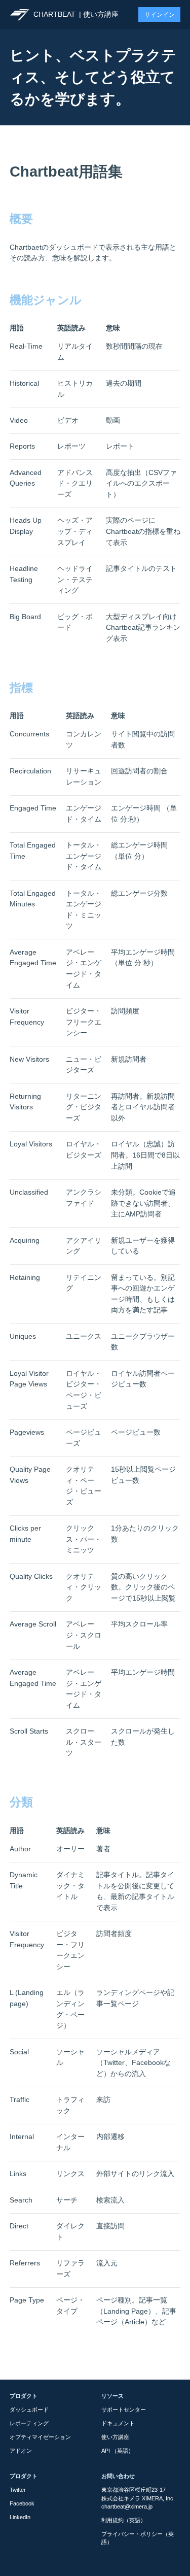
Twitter (18, 2490)
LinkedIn (20, 2517)
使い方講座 (101, 14)
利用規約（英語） (124, 2520)
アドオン (21, 2451)
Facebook (22, 2503)
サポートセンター (124, 2410)
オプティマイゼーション (40, 2437)
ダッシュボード (29, 2410)
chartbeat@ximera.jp (127, 2506)
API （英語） (118, 2451)
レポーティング (29, 2423)
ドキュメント (118, 2423)
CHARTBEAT (54, 14)
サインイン (160, 15)
